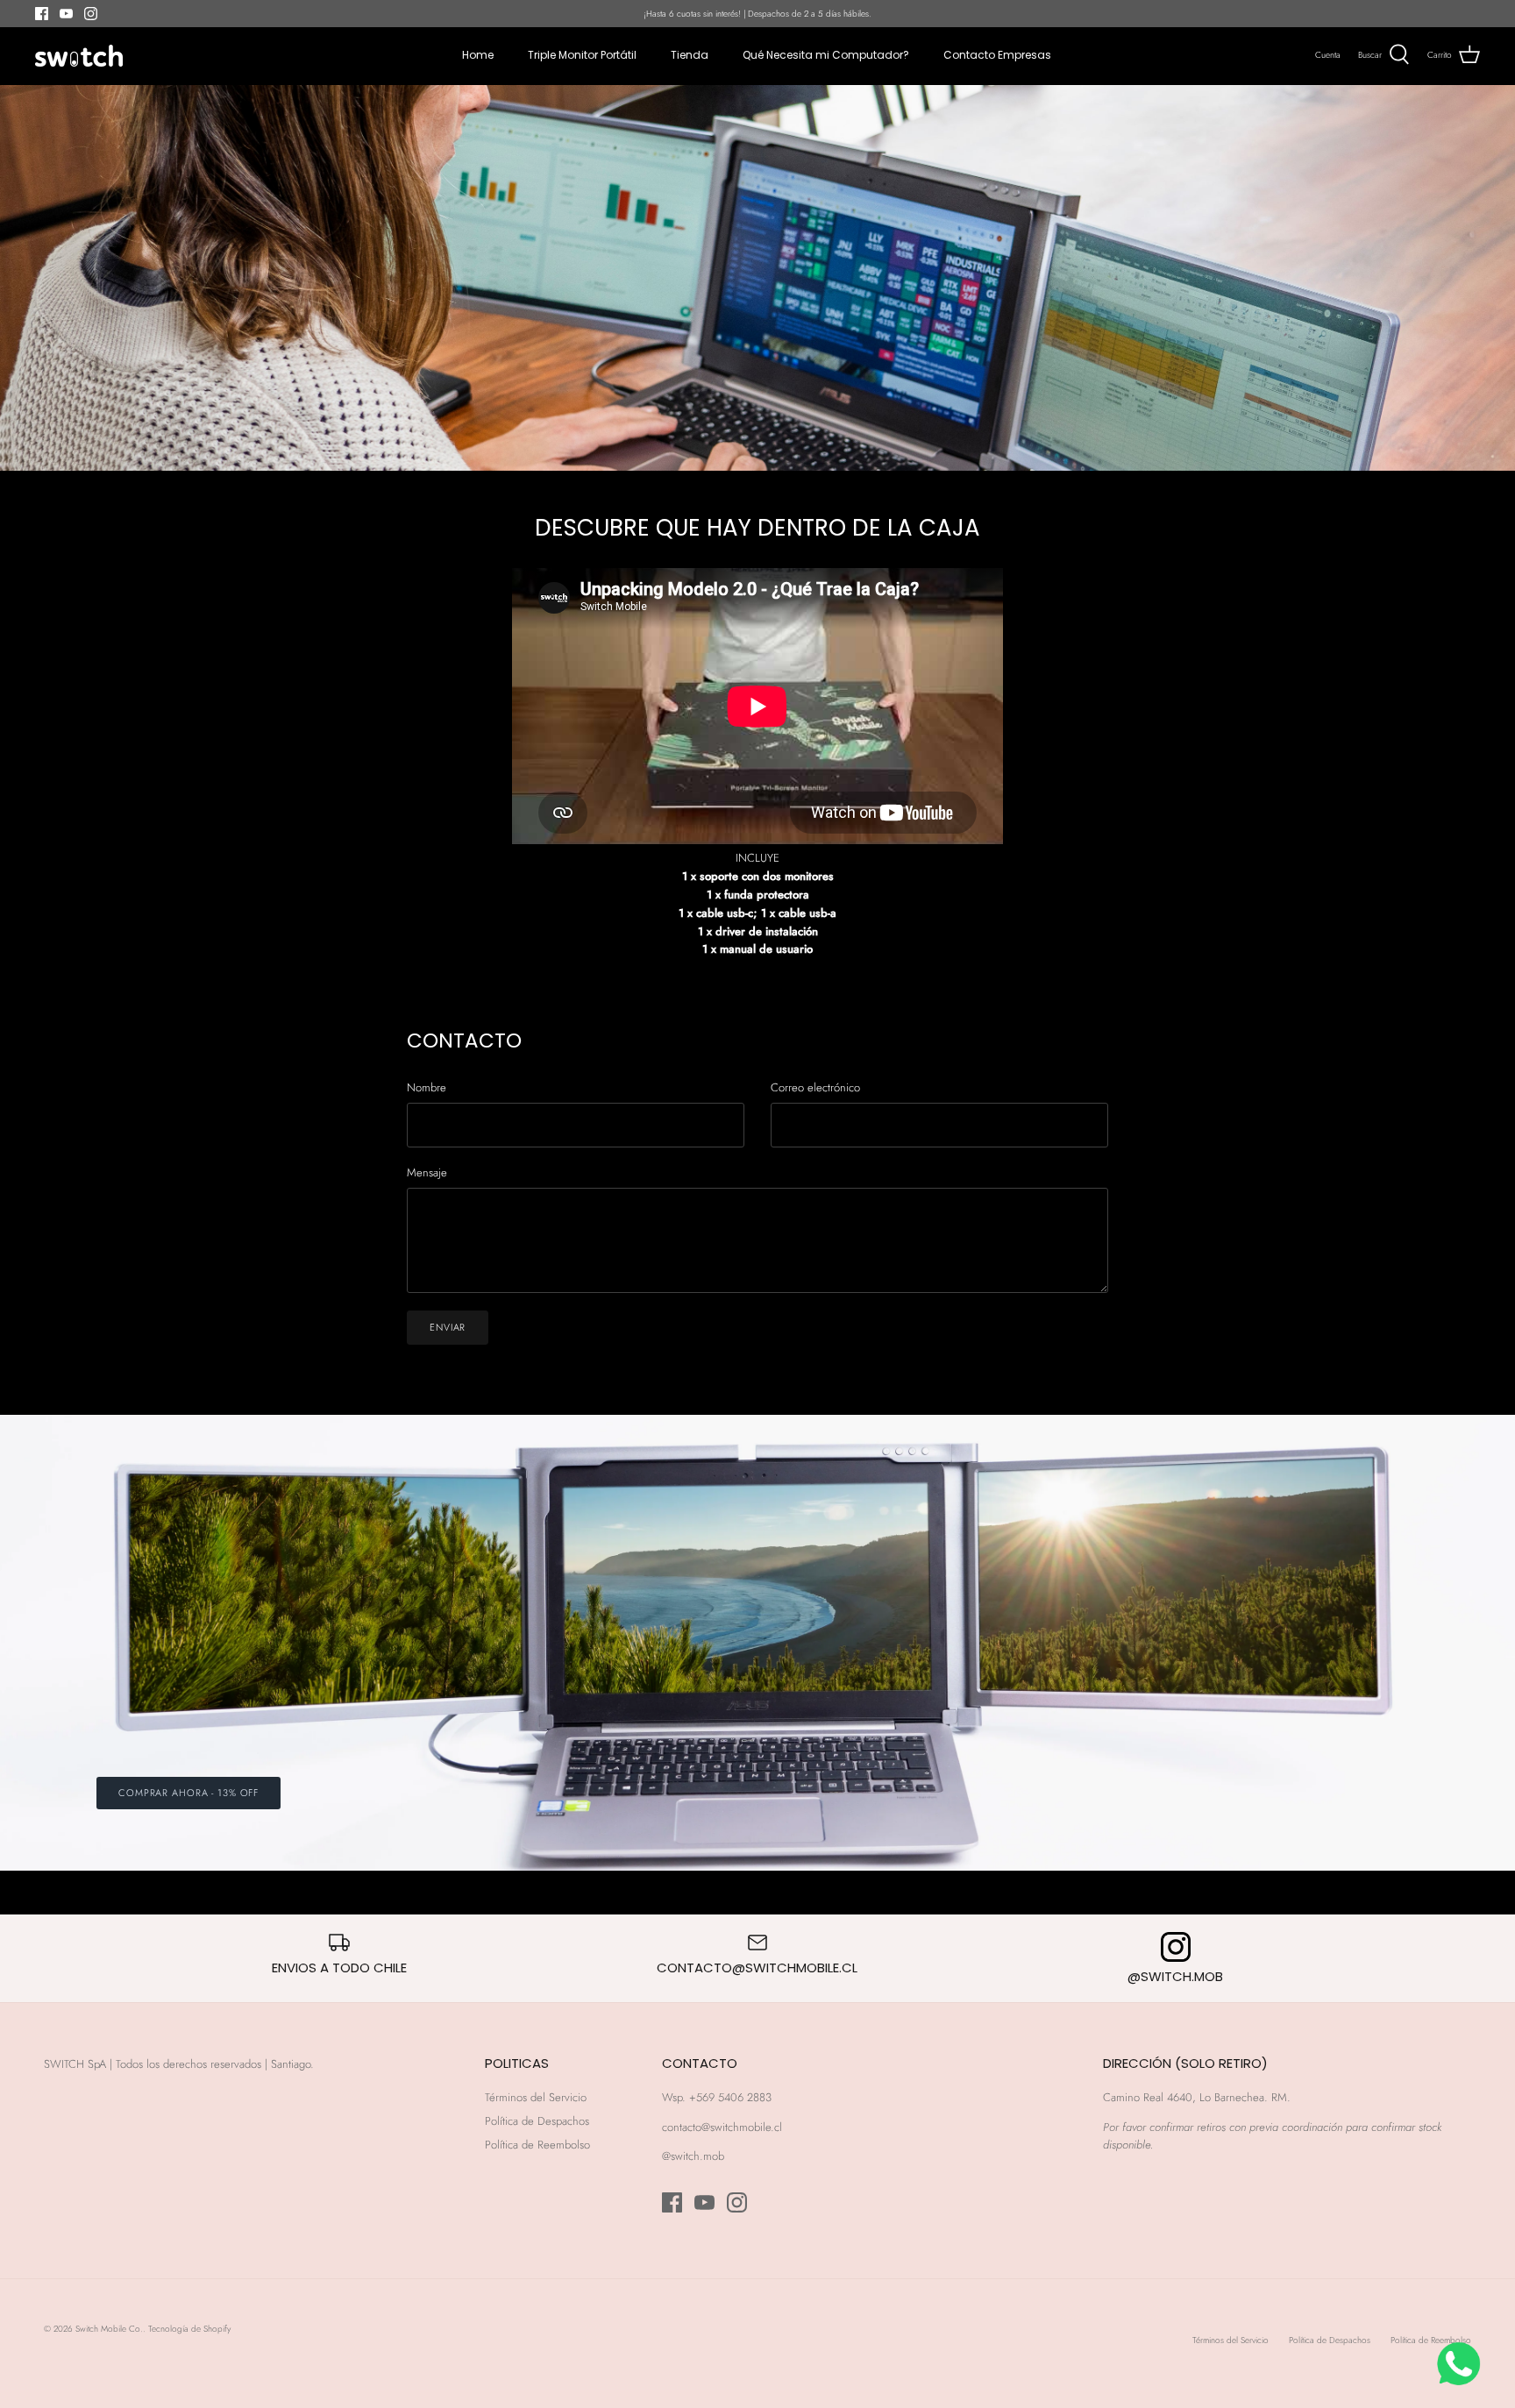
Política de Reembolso (537, 2145)
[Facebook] (42, 14)
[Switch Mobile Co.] (79, 56)
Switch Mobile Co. (109, 2329)
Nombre (427, 1088)
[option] (757, 1643)
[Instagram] (91, 14)
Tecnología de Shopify (189, 2329)
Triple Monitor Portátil (582, 55)
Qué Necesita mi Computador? (826, 55)
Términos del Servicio (536, 2097)
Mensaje (427, 1173)
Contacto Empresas (997, 55)
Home (478, 55)
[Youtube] (66, 14)
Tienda (690, 55)
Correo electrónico (815, 1088)
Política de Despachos (537, 2121)
